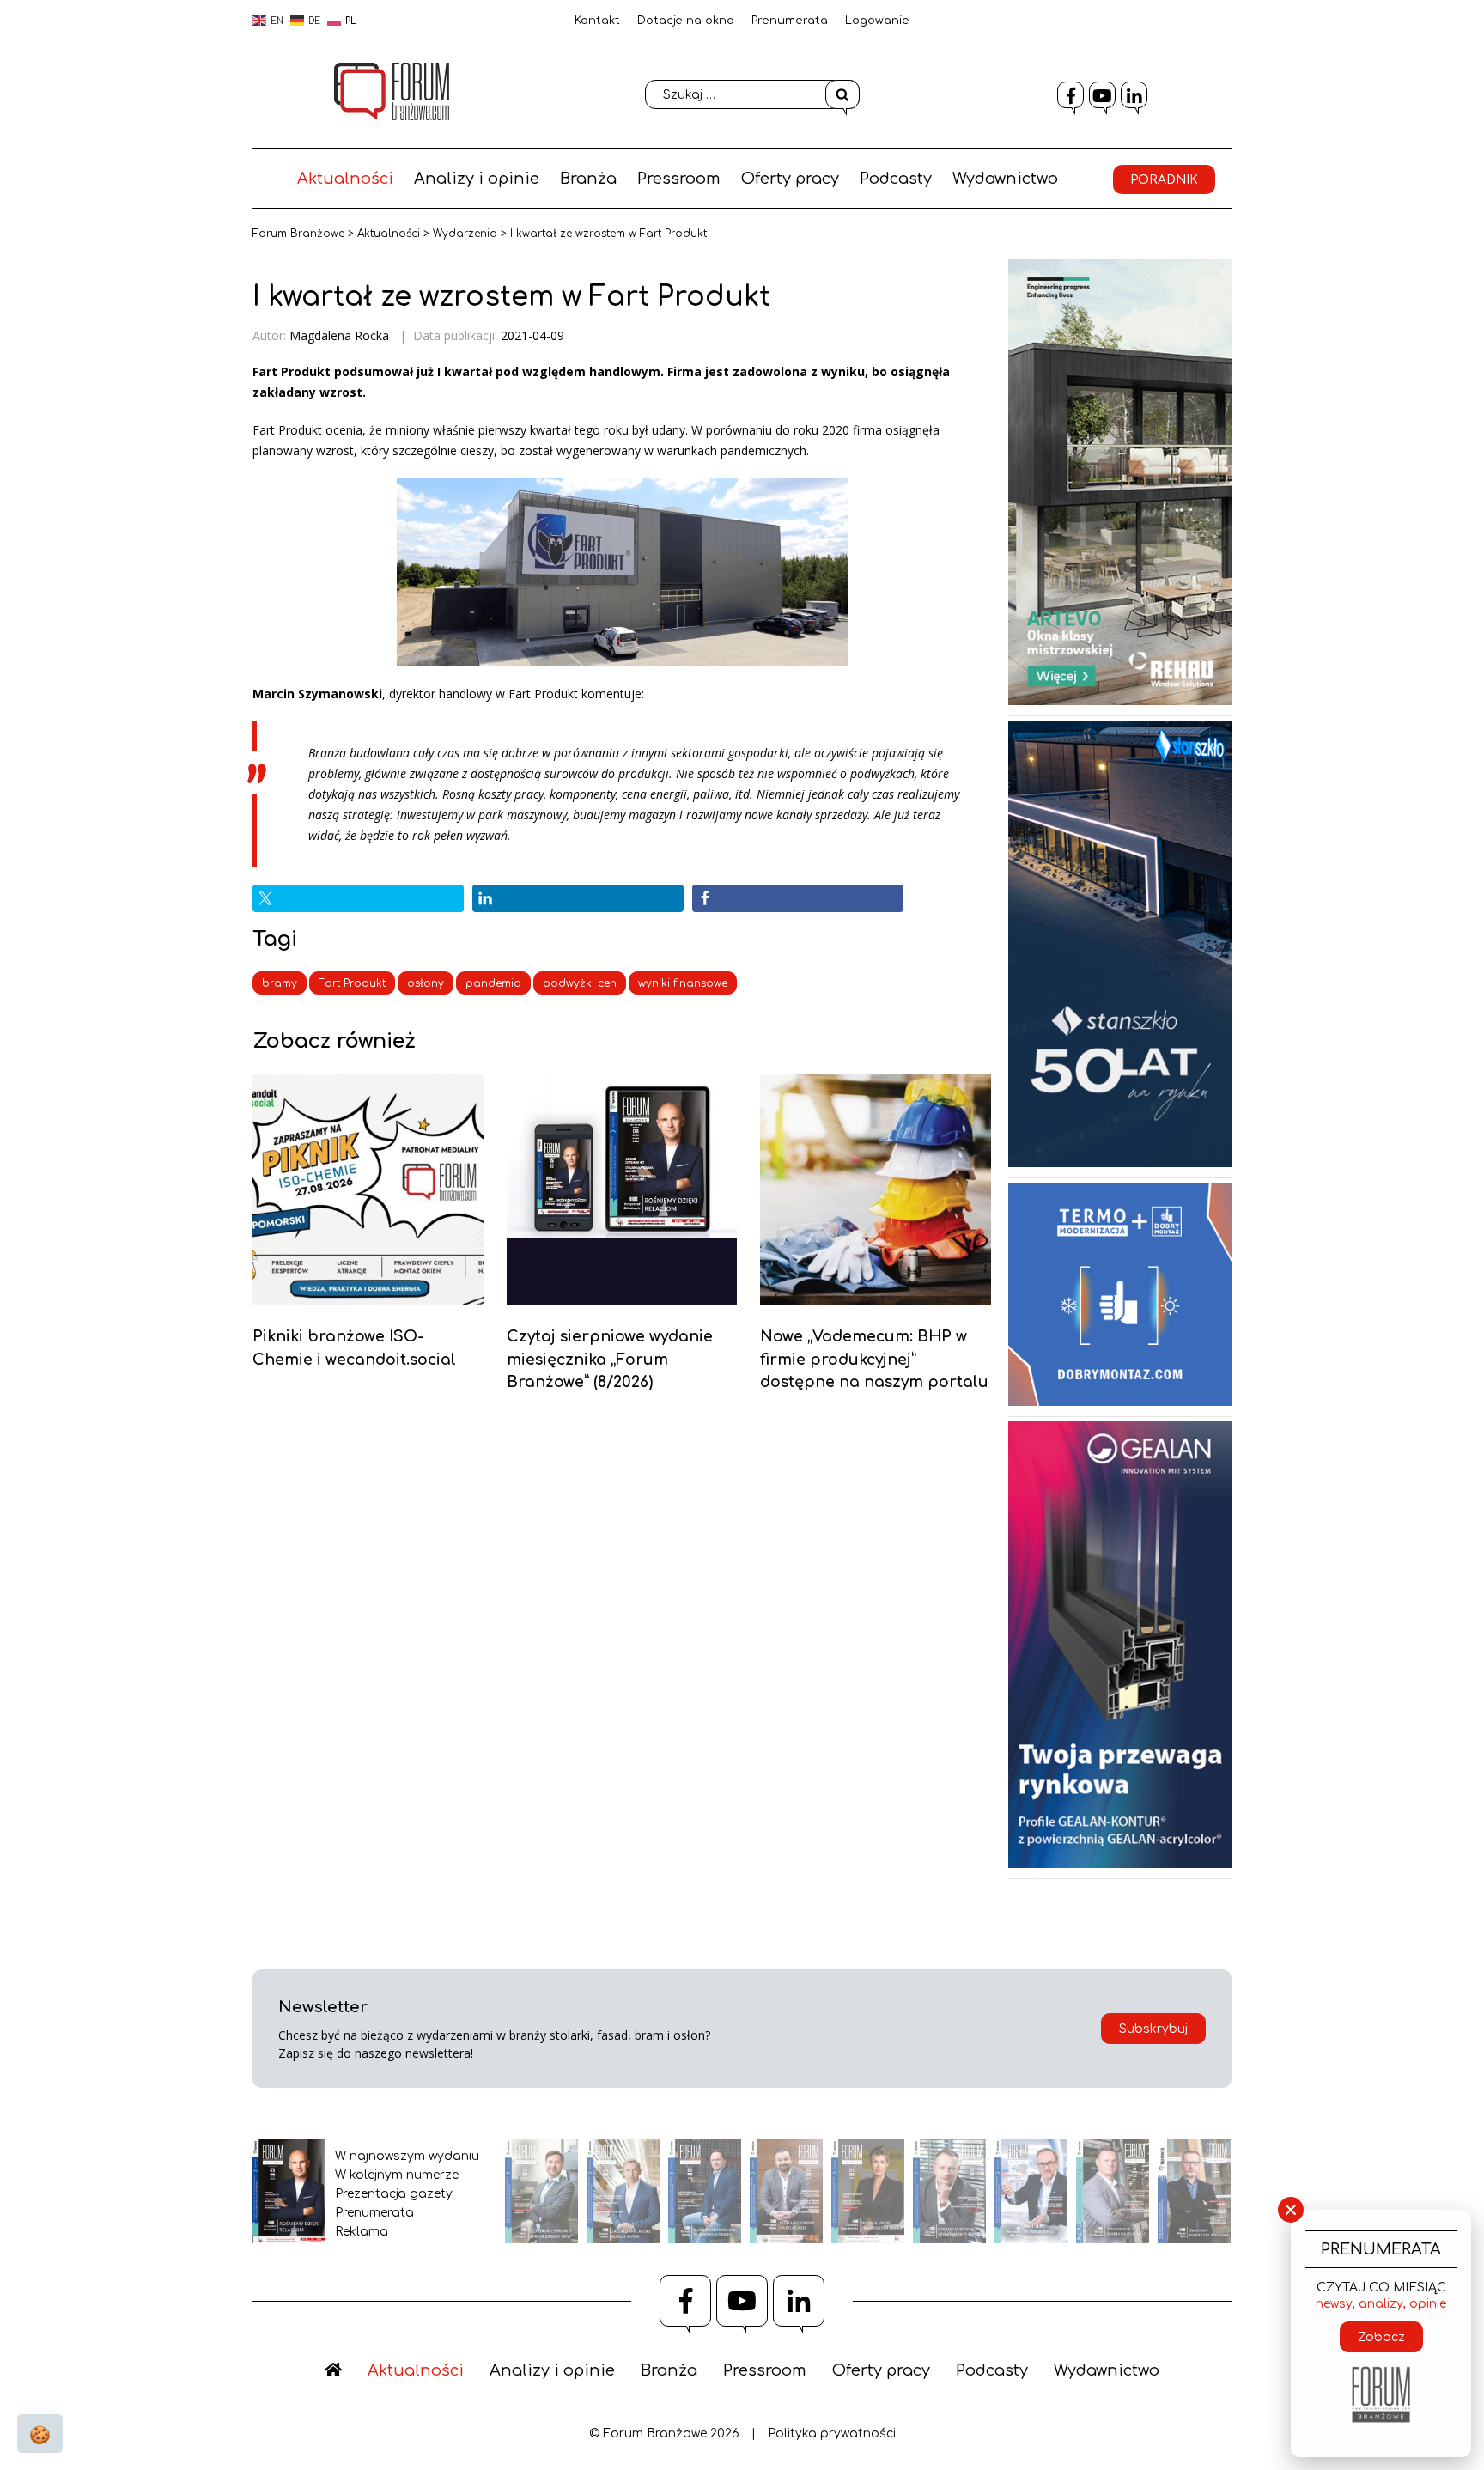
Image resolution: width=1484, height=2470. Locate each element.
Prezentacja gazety (394, 2194)
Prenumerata (790, 21)
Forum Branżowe (298, 234)
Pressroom (679, 179)
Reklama (362, 2232)
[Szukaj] (842, 94)
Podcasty (896, 179)
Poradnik (1164, 180)
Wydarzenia (465, 234)
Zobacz (1381, 2337)
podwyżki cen (580, 983)
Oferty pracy (790, 179)
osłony (426, 983)
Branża (588, 179)
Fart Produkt (352, 983)
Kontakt (597, 21)
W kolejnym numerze (397, 2175)
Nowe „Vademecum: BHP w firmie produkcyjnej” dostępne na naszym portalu (874, 1359)
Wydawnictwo (1005, 179)
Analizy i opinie (477, 179)
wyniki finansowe (683, 983)
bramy (280, 983)
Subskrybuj (1153, 2029)
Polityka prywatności (832, 2433)
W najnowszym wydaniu (407, 2156)
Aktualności (345, 179)
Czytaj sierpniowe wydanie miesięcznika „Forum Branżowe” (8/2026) (610, 1359)
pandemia (493, 983)
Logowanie (877, 21)
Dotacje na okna (686, 21)
